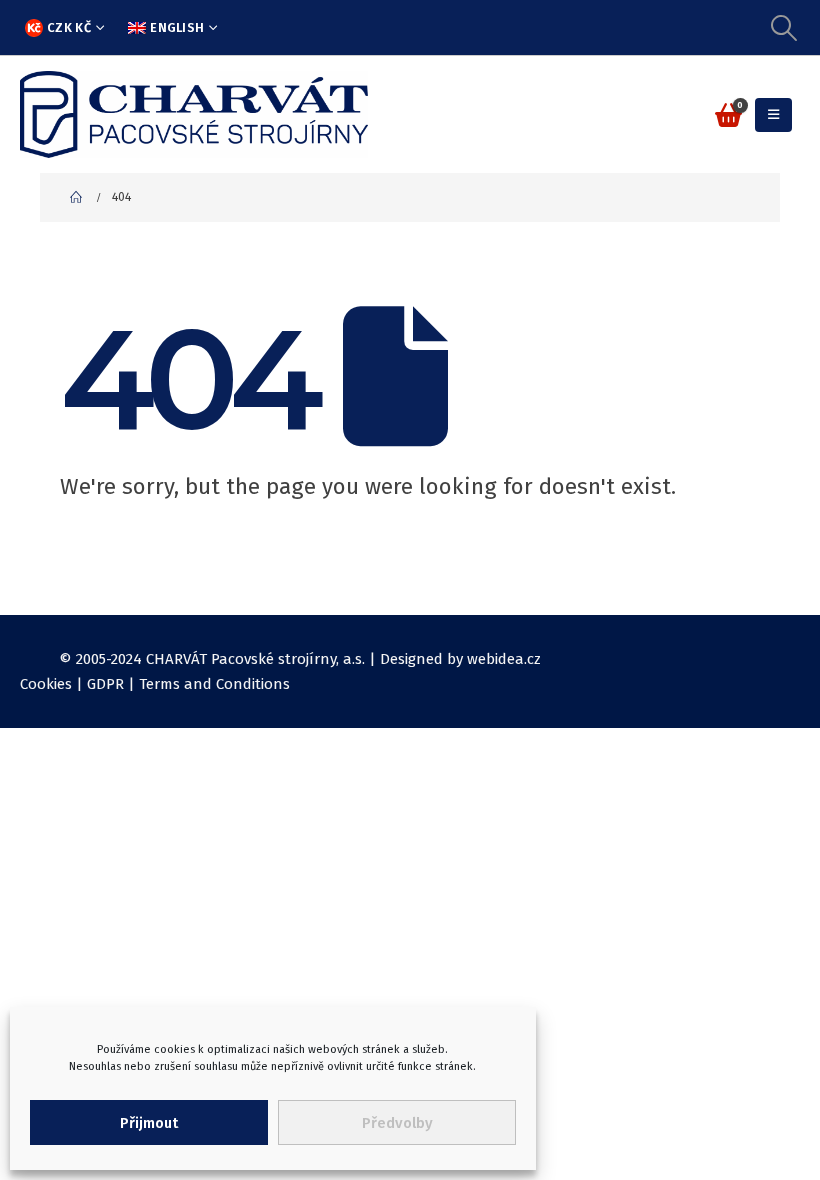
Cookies (46, 684)
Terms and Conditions (214, 684)
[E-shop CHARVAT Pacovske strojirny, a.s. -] (194, 114)
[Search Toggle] (784, 28)
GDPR (105, 684)
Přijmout (149, 1123)
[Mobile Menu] (773, 115)
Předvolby (397, 1123)
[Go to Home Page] (77, 197)
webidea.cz (504, 659)
